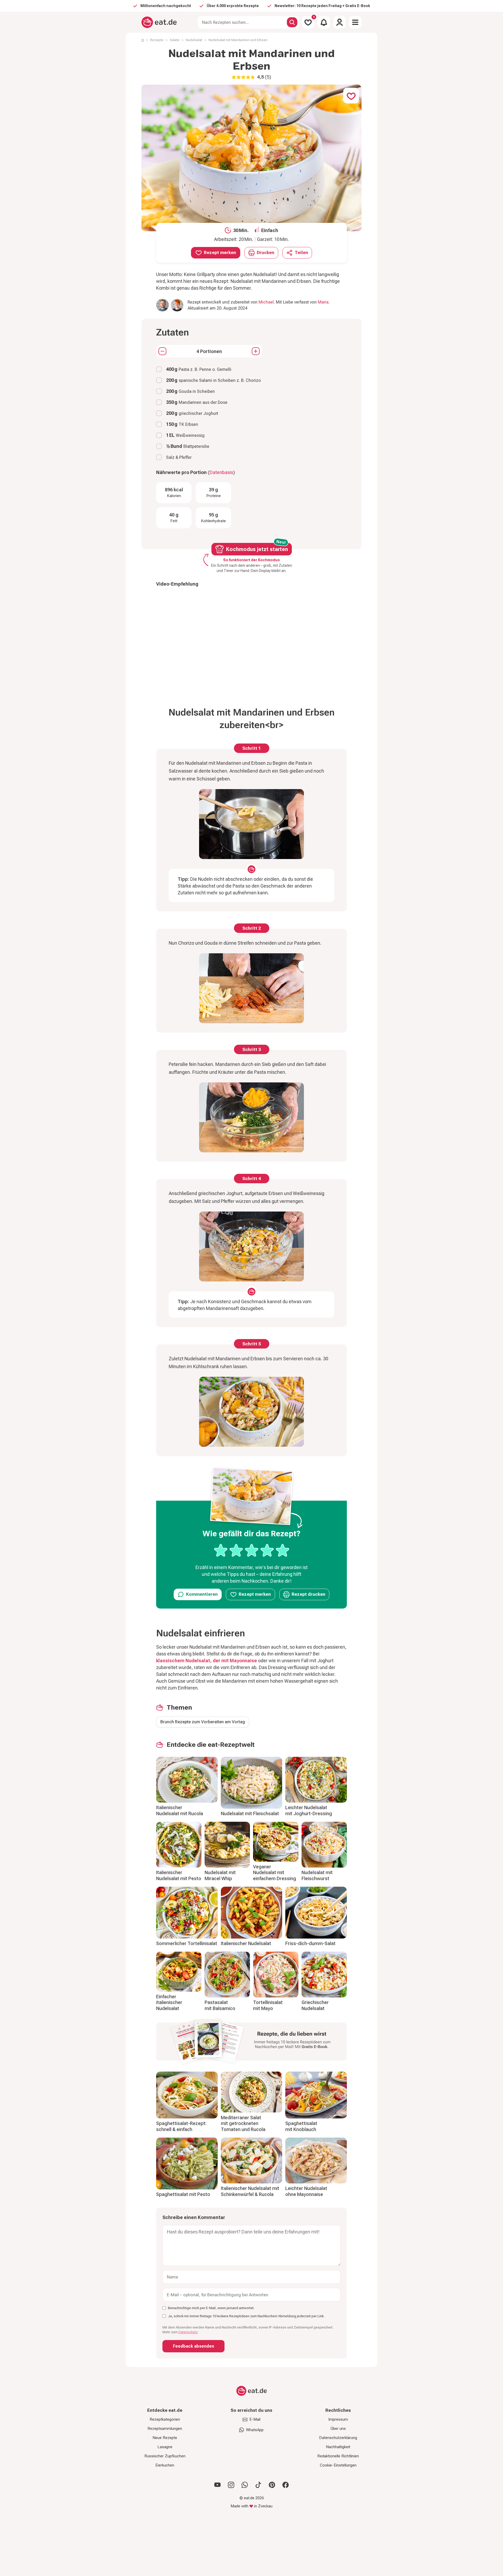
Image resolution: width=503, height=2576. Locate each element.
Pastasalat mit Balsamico (220, 2005)
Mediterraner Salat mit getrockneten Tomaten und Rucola (243, 2123)
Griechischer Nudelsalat (315, 2005)
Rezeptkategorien (165, 2419)
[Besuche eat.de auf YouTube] (217, 2485)
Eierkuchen (165, 2465)
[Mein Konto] (340, 22)
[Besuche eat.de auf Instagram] (231, 2485)
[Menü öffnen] (355, 22)
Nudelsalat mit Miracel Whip (220, 1875)
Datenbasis (221, 472)
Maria (323, 302)
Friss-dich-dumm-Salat (310, 1943)
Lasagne (165, 2447)
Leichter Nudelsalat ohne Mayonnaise (306, 2191)
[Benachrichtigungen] (324, 22)
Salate (175, 40)
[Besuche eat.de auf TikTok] (258, 2485)
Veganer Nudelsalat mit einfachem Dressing (275, 1873)
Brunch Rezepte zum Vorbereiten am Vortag (203, 1722)
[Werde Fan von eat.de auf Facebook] (286, 2485)
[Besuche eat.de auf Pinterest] (272, 2485)
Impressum (338, 2419)
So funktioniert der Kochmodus (251, 560)
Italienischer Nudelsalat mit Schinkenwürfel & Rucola (250, 2191)
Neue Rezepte (165, 2438)
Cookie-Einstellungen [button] (338, 2465)
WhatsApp (255, 2430)
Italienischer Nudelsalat (246, 1943)
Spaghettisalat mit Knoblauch (301, 2126)
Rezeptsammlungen (165, 2429)
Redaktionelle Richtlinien (338, 2456)
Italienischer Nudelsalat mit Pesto (179, 1875)
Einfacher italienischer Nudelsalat (169, 2002)
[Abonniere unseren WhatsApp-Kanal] (245, 2485)
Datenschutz (188, 2332)
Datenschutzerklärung (338, 2438)
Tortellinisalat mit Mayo (268, 2005)
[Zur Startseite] (159, 22)
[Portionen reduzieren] (162, 351)
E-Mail (255, 2419)
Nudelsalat (194, 40)
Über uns (338, 2429)
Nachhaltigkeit (338, 2447)
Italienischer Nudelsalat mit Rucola (180, 1810)
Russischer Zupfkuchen (165, 2456)
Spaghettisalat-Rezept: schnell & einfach (181, 2126)
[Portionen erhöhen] (256, 351)
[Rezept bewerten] (252, 1550)
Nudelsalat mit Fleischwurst (317, 1875)
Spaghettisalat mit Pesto (183, 2194)
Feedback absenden (193, 2346)
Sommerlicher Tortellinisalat (187, 1943)
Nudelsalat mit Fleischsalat (250, 1813)
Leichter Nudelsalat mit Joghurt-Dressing (309, 1810)
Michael (266, 302)
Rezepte (157, 40)
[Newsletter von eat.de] (251, 2043)
